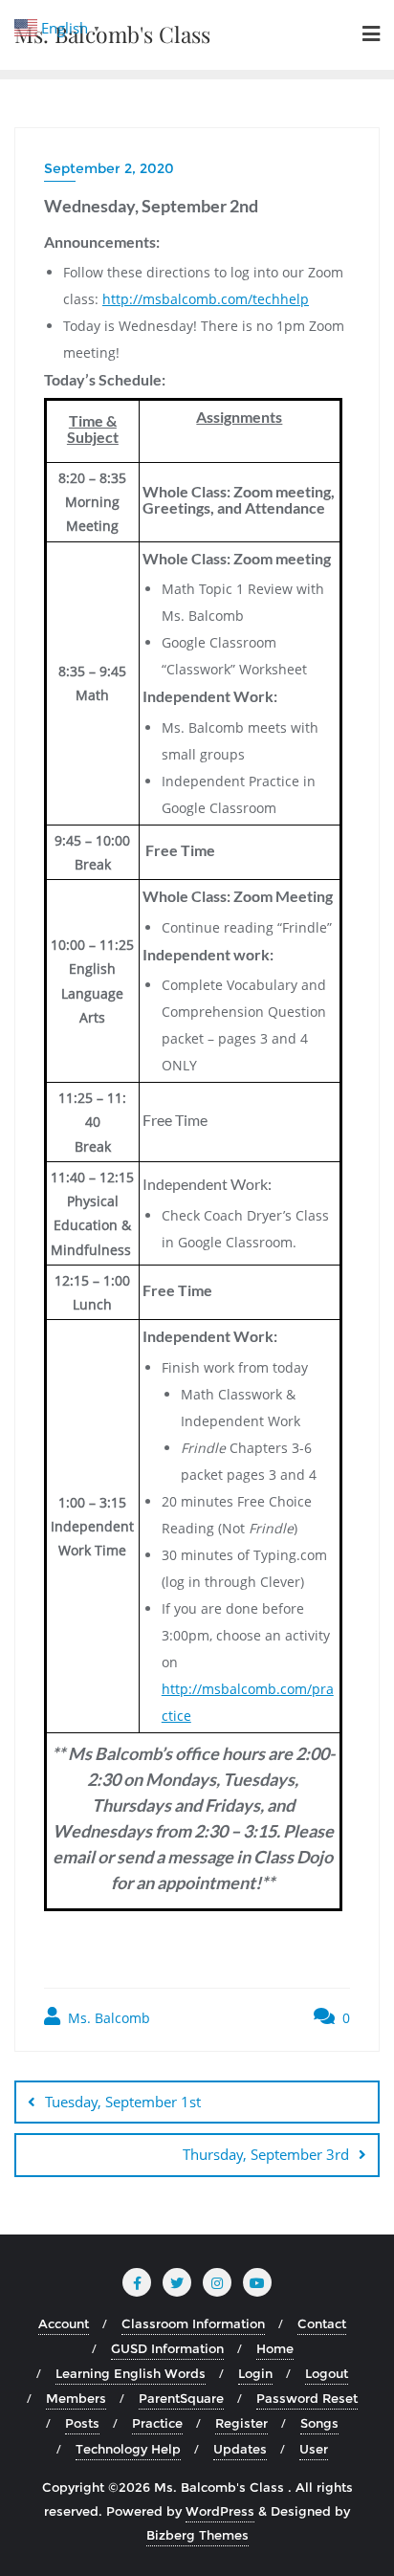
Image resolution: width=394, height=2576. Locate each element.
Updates (240, 2449)
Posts (82, 2423)
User (314, 2449)
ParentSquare (181, 2398)
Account (64, 2323)
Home (275, 2348)
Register (241, 2423)
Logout (327, 2373)
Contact (322, 2323)
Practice (157, 2423)
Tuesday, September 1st (123, 2102)
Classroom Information (193, 2323)
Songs (319, 2423)
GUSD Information (167, 2348)
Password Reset (307, 2398)
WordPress (220, 2511)
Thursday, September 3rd (266, 2154)
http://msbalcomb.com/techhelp (206, 299)
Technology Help (128, 2449)
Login (255, 2373)
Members (76, 2398)
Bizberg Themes (197, 2535)
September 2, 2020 (109, 168)
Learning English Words (131, 2373)
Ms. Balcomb (107, 2018)
